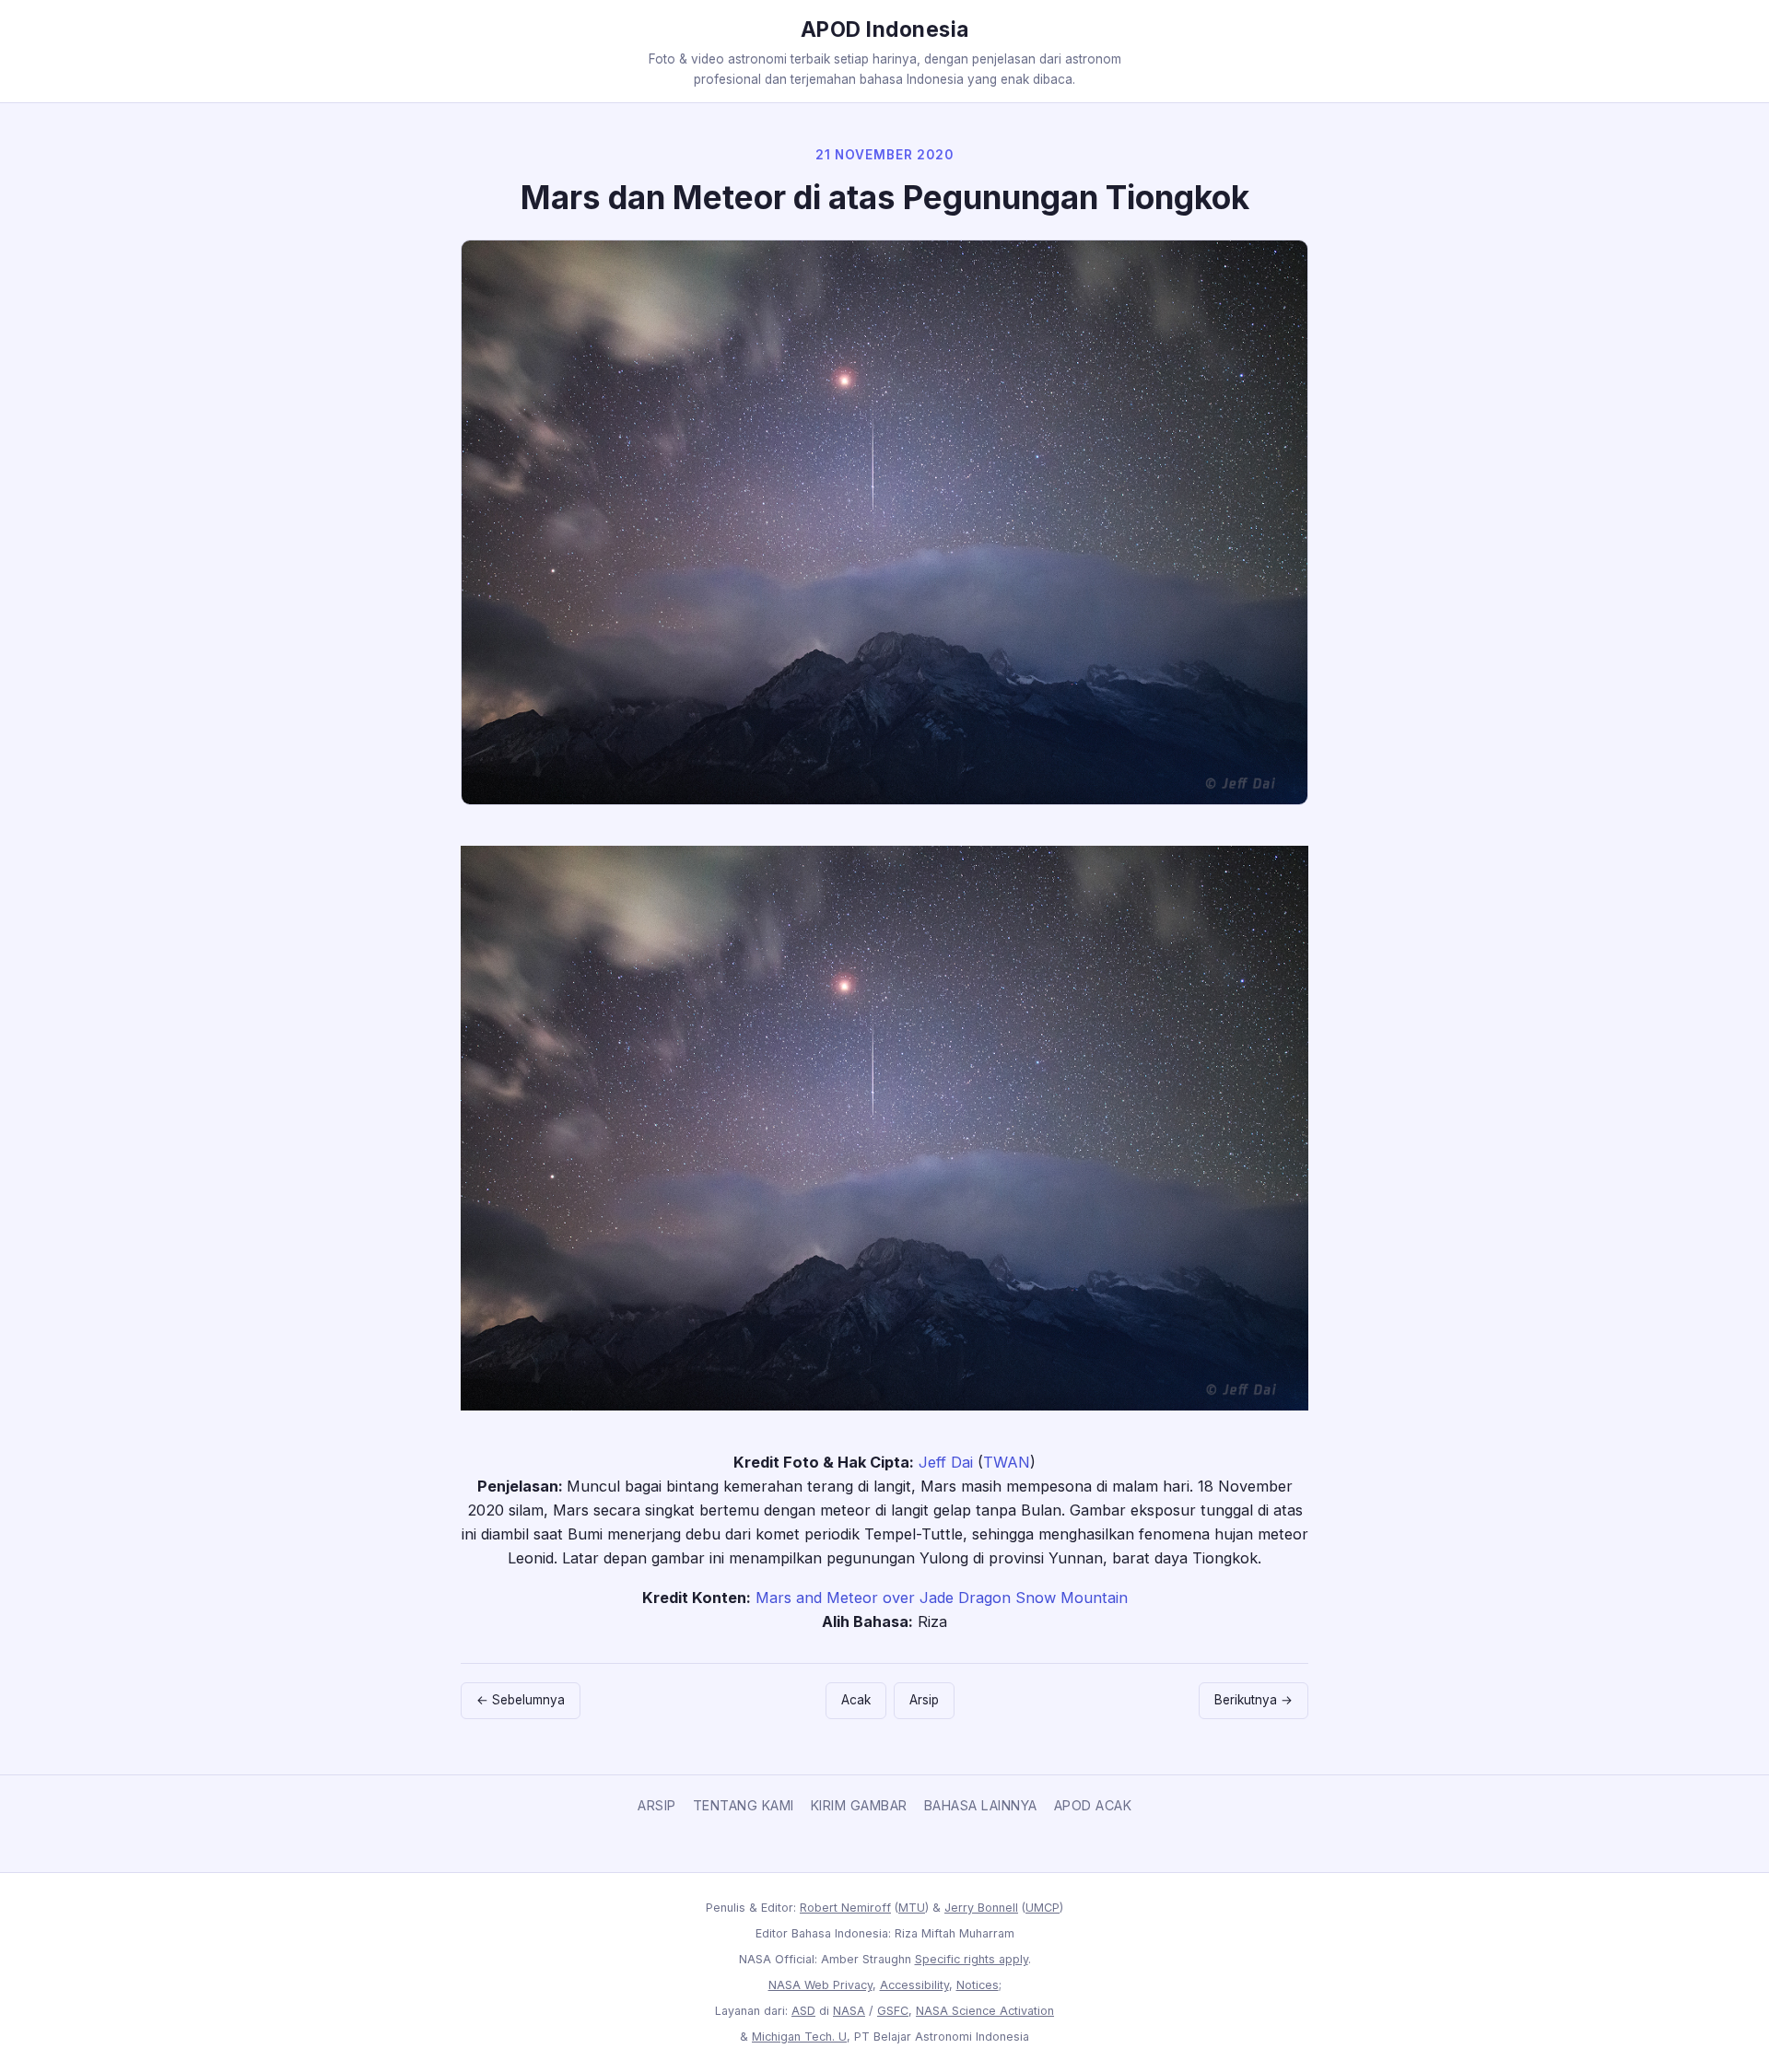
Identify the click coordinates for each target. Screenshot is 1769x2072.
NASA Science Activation (985, 2011)
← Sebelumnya (521, 1700)
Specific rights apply (972, 1959)
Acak (856, 1700)
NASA (849, 2011)
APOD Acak (1093, 1805)
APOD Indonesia (885, 29)
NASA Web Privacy (820, 1985)
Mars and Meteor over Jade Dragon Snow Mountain (942, 1598)
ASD (803, 2011)
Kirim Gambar (859, 1805)
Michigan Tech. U (799, 2037)
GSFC (893, 2011)
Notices (978, 1985)
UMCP (1043, 1908)
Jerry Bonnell (981, 1908)
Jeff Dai (946, 1462)
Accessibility (914, 1985)
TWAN (1007, 1462)
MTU (912, 1908)
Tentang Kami (744, 1805)
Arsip (924, 1700)
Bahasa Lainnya (981, 1805)
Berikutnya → (1254, 1700)
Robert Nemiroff (845, 1908)
